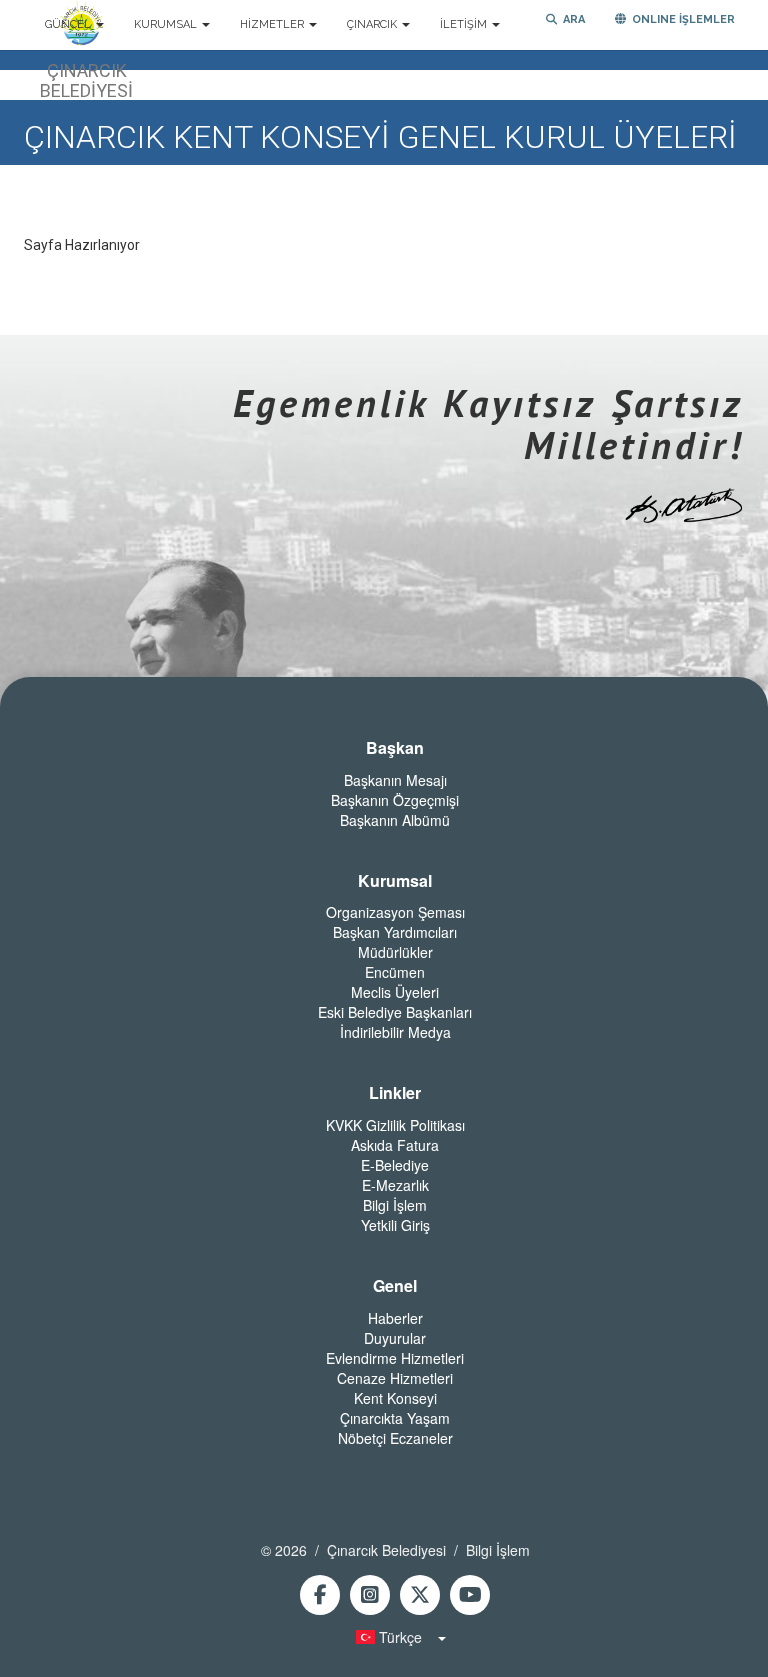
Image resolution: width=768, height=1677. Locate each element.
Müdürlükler (395, 952)
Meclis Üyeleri (395, 992)
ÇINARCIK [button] (373, 24)
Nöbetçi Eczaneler (395, 1438)
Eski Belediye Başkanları (395, 1012)
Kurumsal (395, 881)
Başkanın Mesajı (395, 780)
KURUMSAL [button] (167, 24)
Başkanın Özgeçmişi (395, 800)
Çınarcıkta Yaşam (395, 1418)
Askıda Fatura (395, 1145)
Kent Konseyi (395, 1398)
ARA (571, 19)
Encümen (395, 972)
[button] (395, 1637)
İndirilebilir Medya (395, 1032)
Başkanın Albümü (395, 820)
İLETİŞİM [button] (465, 24)
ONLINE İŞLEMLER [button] (680, 19)
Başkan (395, 748)
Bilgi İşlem (395, 1205)
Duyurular (395, 1338)
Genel (395, 1286)
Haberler (395, 1318)
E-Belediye (395, 1165)
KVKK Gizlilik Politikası (395, 1125)
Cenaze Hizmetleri (395, 1378)
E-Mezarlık (395, 1185)
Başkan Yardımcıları (395, 932)
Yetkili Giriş (395, 1225)
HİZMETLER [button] (273, 24)
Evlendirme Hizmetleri (395, 1358)
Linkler (395, 1093)
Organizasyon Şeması (395, 912)
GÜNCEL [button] (69, 24)
